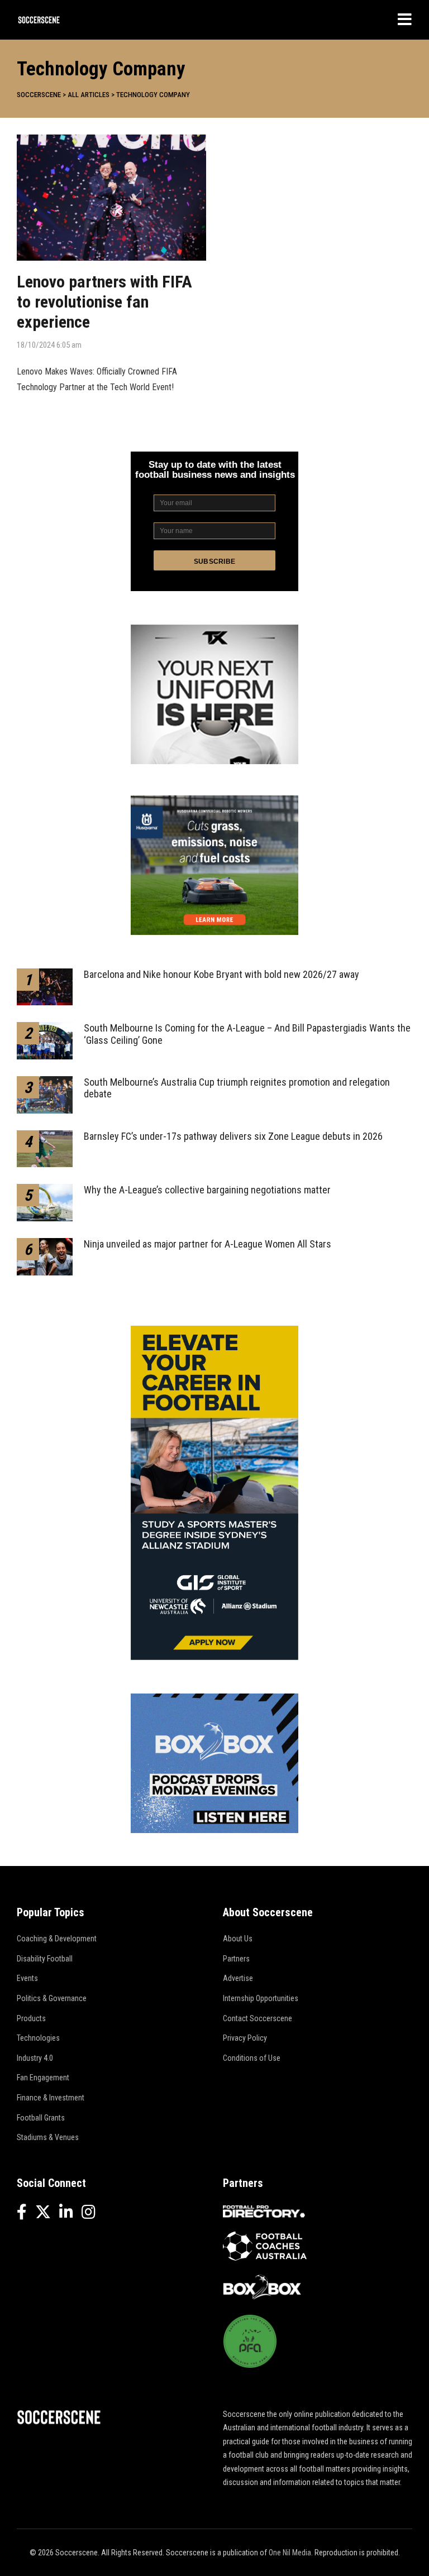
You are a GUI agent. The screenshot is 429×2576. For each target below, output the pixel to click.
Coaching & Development (57, 1939)
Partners (236, 1959)
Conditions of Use (252, 2058)
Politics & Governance (52, 1998)
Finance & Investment (51, 2098)
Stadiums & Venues (48, 2137)
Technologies (38, 2038)
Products (31, 2018)
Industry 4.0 (35, 2058)
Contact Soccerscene (258, 2018)
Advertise (238, 1978)
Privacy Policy (245, 2038)
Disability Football (45, 1959)
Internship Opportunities (261, 1998)
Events (27, 1978)
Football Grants (41, 2118)
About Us (238, 1939)
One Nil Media (290, 2553)
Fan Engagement (43, 2078)
